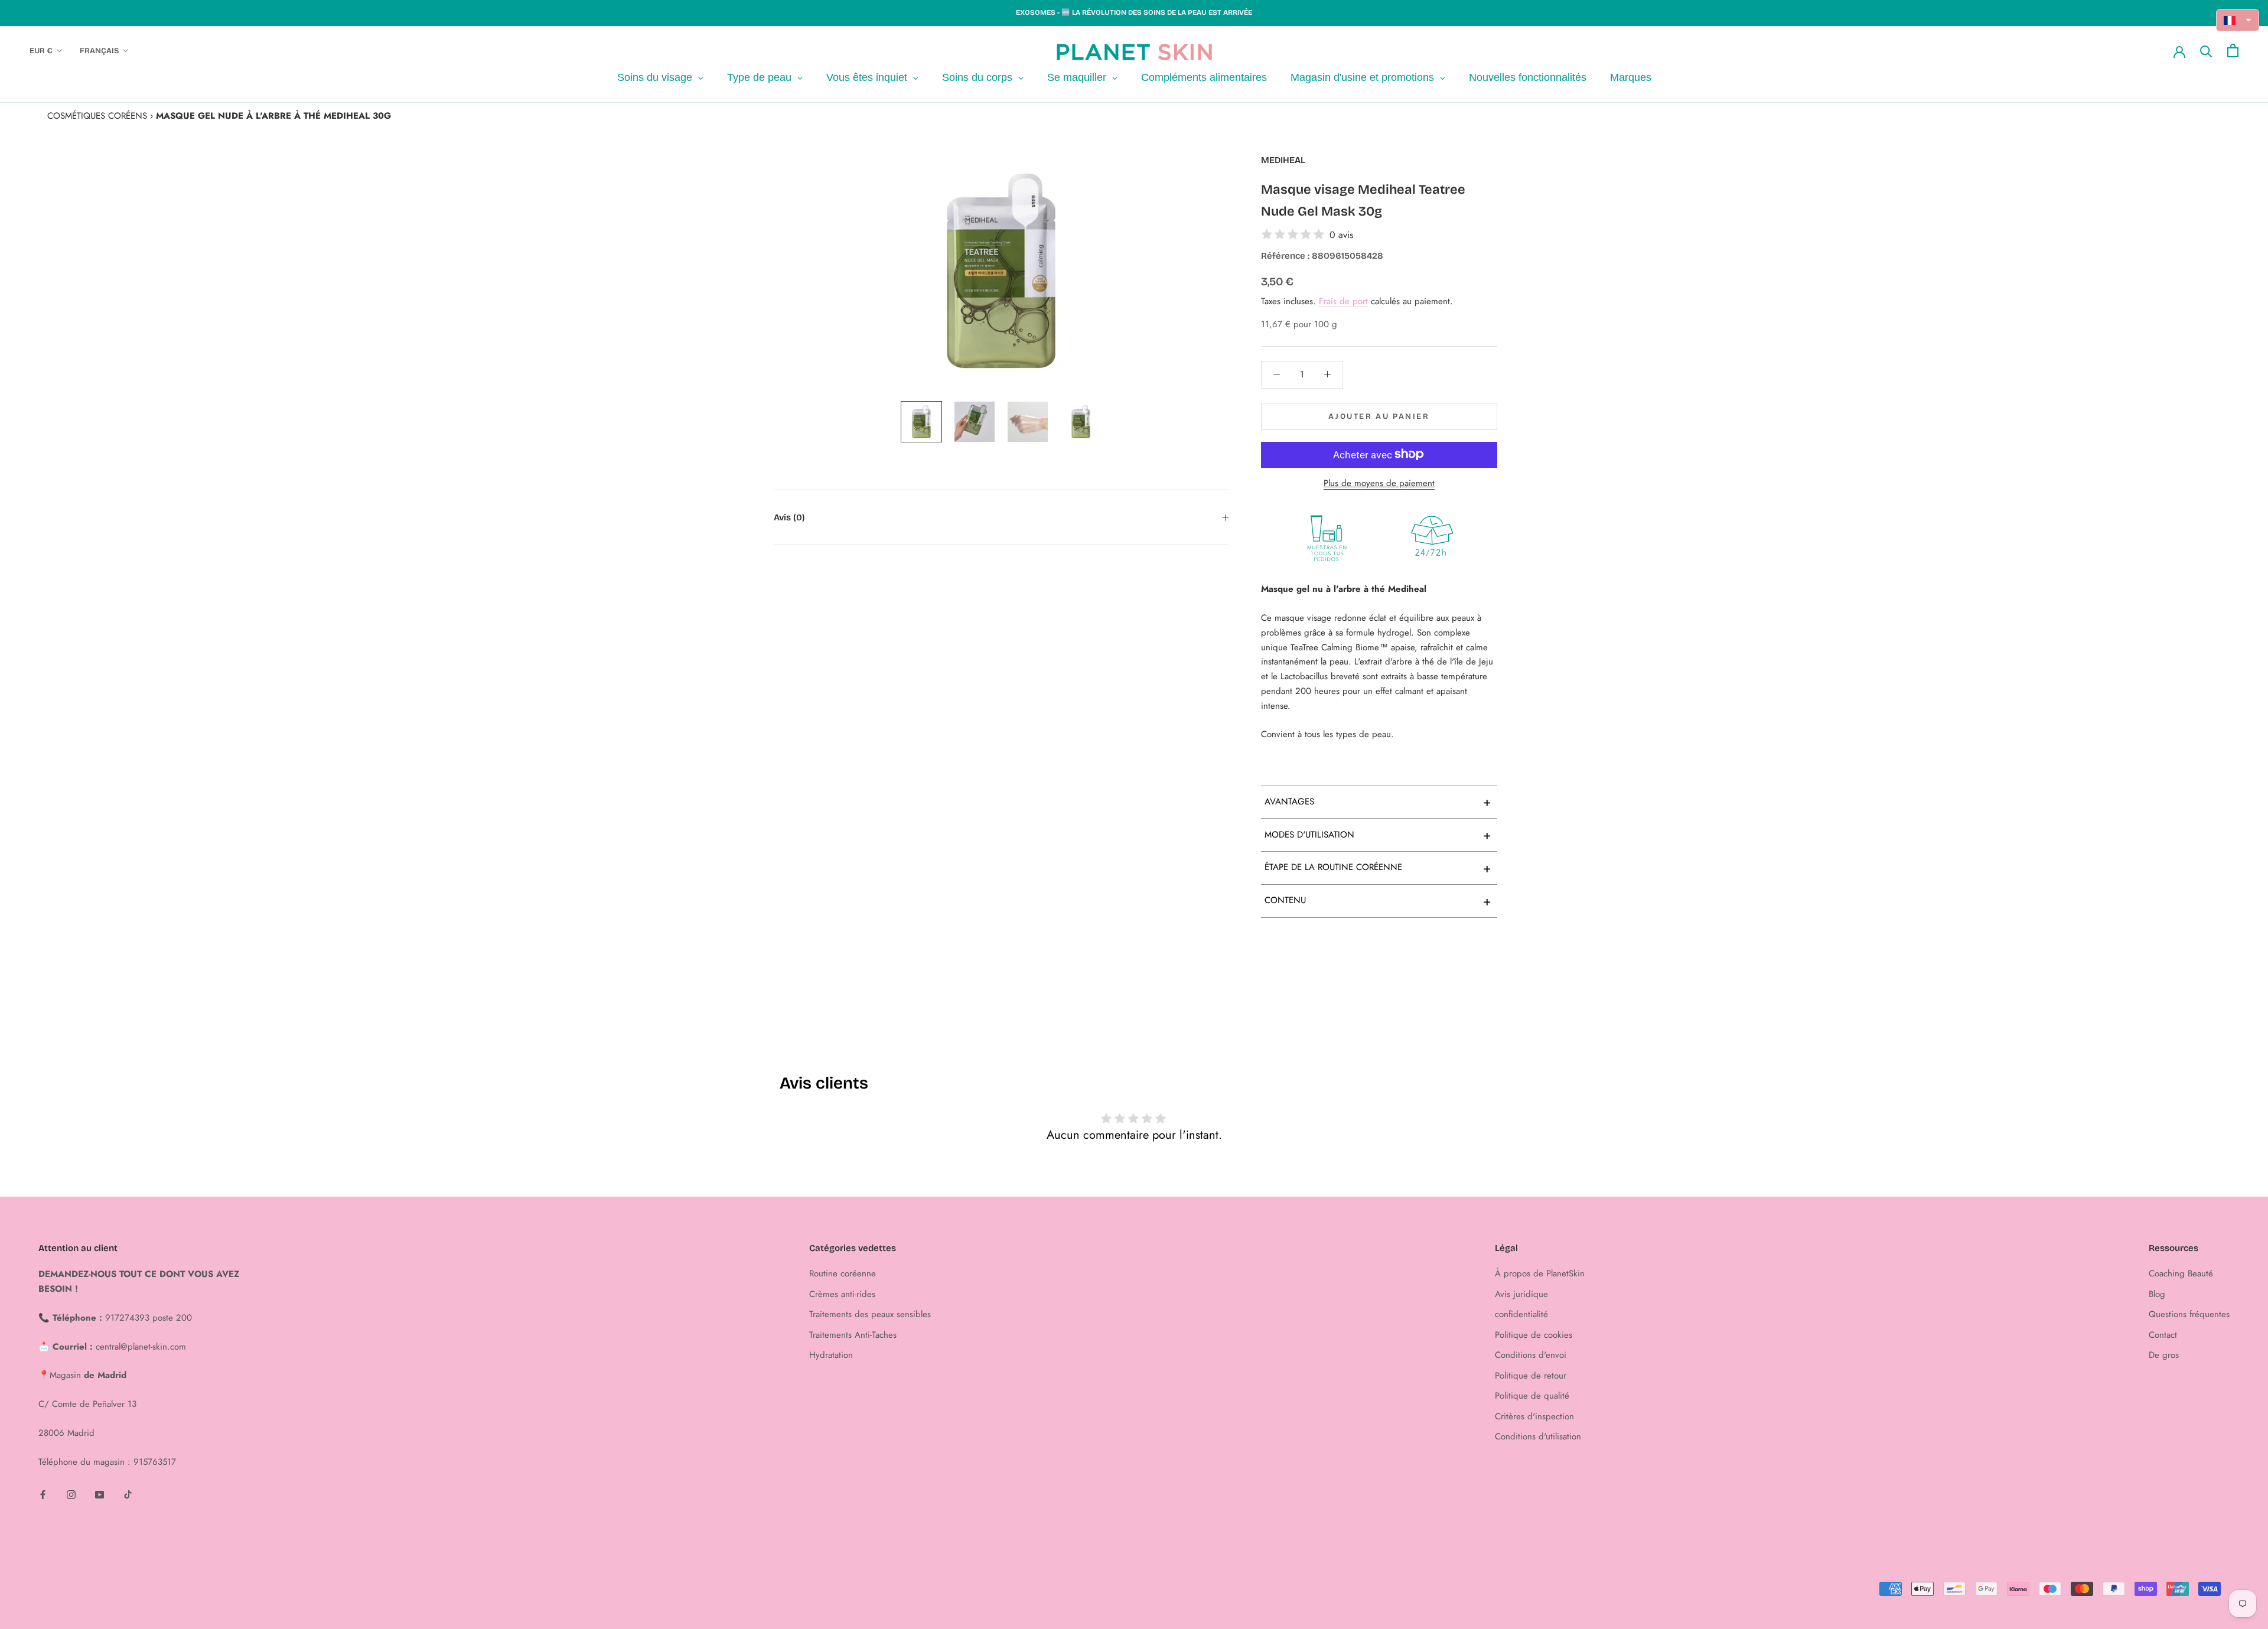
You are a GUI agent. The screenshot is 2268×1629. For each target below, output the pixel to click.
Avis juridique (1521, 1294)
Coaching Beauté (2181, 1273)
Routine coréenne (843, 1273)
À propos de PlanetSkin (1540, 1273)
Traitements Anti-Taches (853, 1335)
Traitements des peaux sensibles (870, 1314)
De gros (2164, 1355)
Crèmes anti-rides (842, 1294)
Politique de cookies (1534, 1335)
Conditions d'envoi (1531, 1355)
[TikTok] (128, 1494)
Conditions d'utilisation (1538, 1436)
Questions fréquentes (2189, 1314)
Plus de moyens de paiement (1379, 483)
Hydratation (831, 1355)
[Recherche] (2206, 51)
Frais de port (1343, 301)
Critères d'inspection (1534, 1416)
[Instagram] (71, 1494)
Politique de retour (1531, 1376)
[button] (2238, 20)
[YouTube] (100, 1494)
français (99, 51)
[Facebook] (43, 1494)
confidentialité (1521, 1314)
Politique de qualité (1532, 1396)
